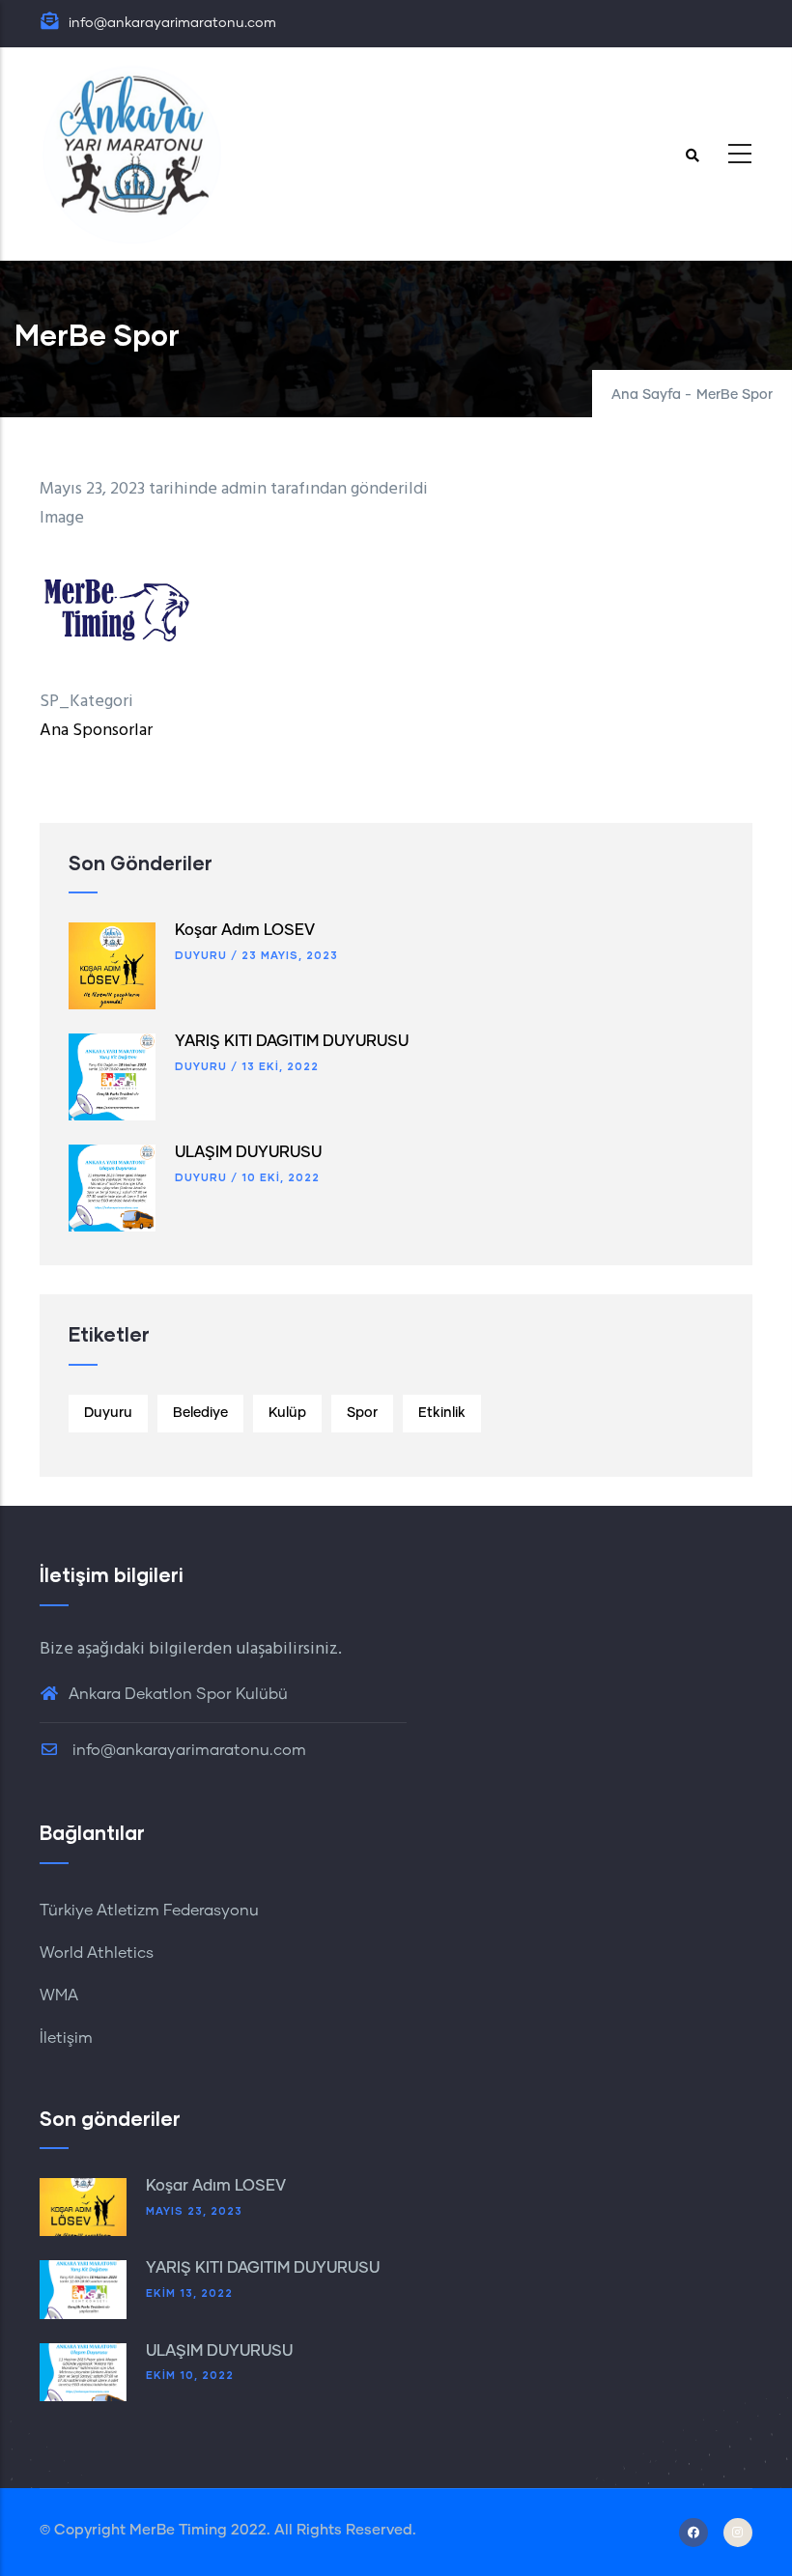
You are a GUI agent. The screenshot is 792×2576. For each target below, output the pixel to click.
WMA (59, 1996)
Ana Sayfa (646, 395)
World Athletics (97, 1953)
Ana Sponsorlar (96, 731)
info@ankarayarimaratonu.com (187, 1750)
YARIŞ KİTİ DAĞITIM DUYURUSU (292, 1041)
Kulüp (287, 1413)
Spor (362, 1413)
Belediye (200, 1413)
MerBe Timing (178, 2530)
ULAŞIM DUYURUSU (248, 1152)
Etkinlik (442, 1413)
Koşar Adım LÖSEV (245, 930)
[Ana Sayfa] (131, 154)
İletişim (66, 2038)
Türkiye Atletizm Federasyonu (149, 1911)
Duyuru (201, 955)
